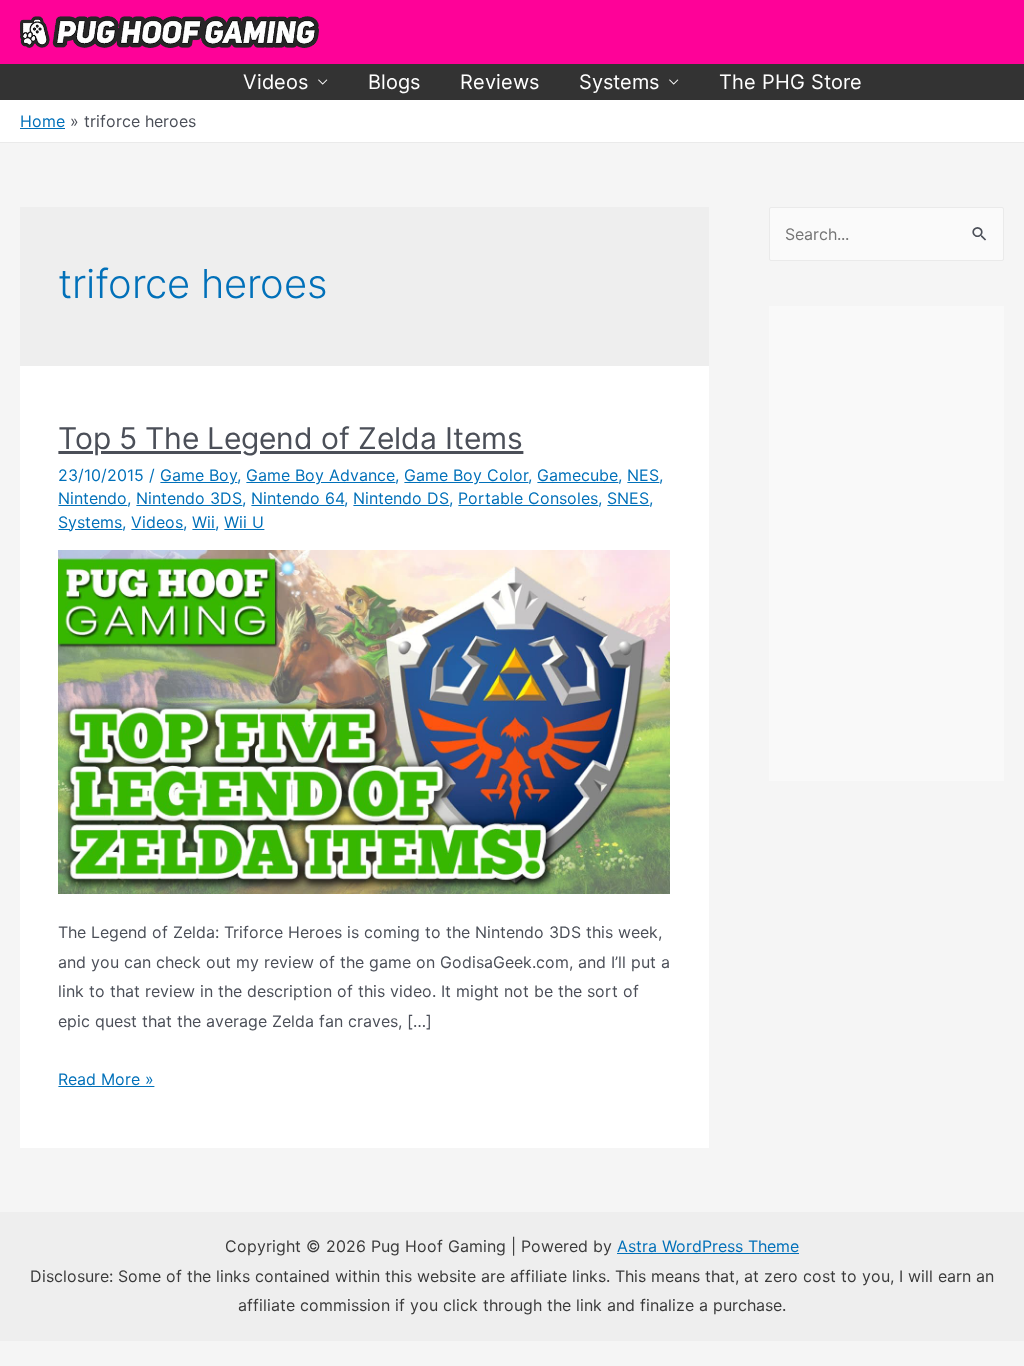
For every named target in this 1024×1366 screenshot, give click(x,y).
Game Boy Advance (320, 475)
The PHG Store (790, 82)
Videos (275, 82)
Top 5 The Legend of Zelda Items (290, 438)
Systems (619, 82)
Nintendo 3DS (189, 498)
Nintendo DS (401, 498)
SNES (628, 498)
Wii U (244, 522)
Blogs (394, 82)
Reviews (499, 82)
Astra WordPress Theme (708, 1246)
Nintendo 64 (297, 498)
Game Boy (198, 475)
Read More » (106, 1079)
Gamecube (577, 475)
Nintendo (92, 498)
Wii (203, 522)
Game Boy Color (466, 475)
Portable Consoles (528, 498)
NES (643, 475)
